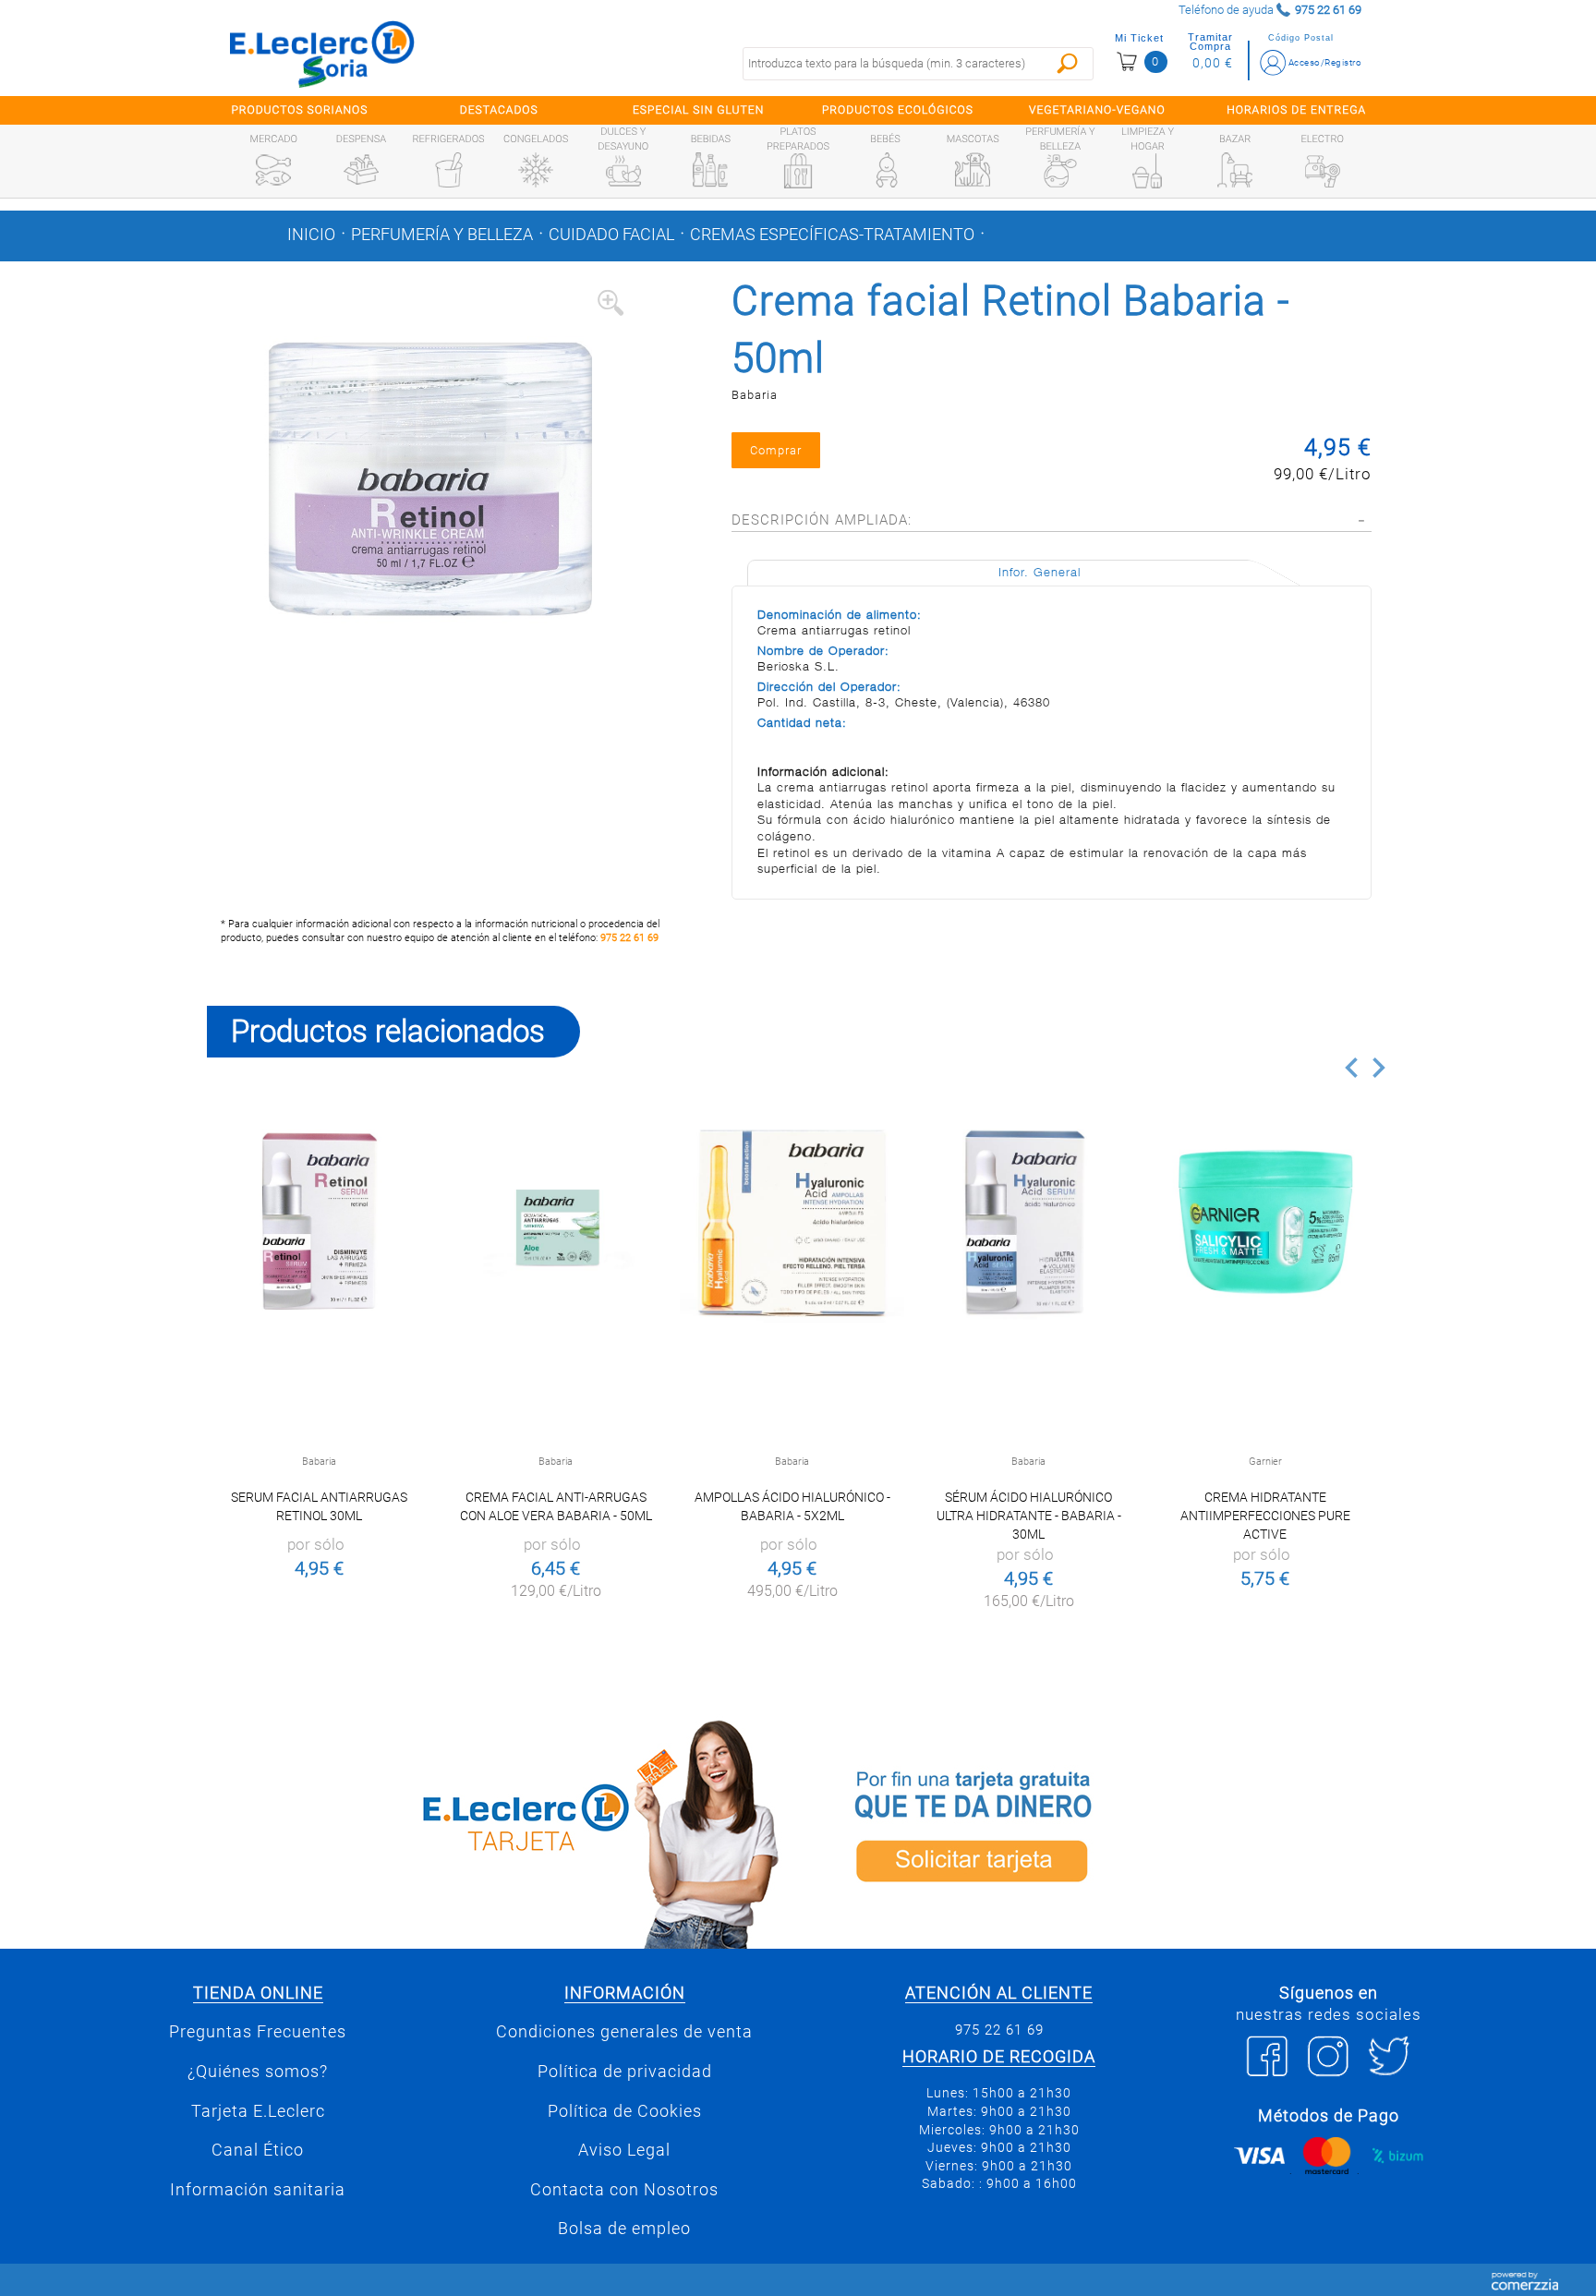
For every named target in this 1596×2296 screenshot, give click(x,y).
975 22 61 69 (629, 938)
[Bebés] (886, 170)
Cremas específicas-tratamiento (832, 235)
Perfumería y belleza (442, 235)
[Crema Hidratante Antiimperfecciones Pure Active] (1265, 1221)
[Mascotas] (973, 170)
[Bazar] (1235, 170)
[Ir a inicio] (322, 54)
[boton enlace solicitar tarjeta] (1098, 1831)
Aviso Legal (624, 2150)
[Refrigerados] (449, 170)
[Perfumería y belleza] (1060, 171)
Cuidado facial (611, 235)
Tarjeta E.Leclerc (258, 2111)
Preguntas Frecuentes (258, 2032)
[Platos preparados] (798, 171)
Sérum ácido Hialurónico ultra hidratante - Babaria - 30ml (1029, 1516)
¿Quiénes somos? (258, 2072)
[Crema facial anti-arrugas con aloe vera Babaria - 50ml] (556, 1221)
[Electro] (1323, 170)
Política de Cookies (625, 2111)
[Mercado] (273, 170)
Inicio (311, 235)
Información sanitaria (258, 2190)
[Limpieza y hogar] (1147, 171)
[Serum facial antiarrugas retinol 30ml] (319, 1221)
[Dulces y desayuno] (623, 171)
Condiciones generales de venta (624, 2032)
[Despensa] (361, 170)
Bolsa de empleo (624, 2229)
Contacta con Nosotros (624, 2190)
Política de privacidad (625, 2072)
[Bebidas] (710, 170)
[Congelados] (536, 170)
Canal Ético (258, 2150)
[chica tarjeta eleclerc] (498, 1831)
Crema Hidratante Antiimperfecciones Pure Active (1265, 1516)
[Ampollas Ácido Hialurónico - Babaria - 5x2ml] (792, 1221)
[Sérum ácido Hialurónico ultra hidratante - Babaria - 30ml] (1028, 1221)
